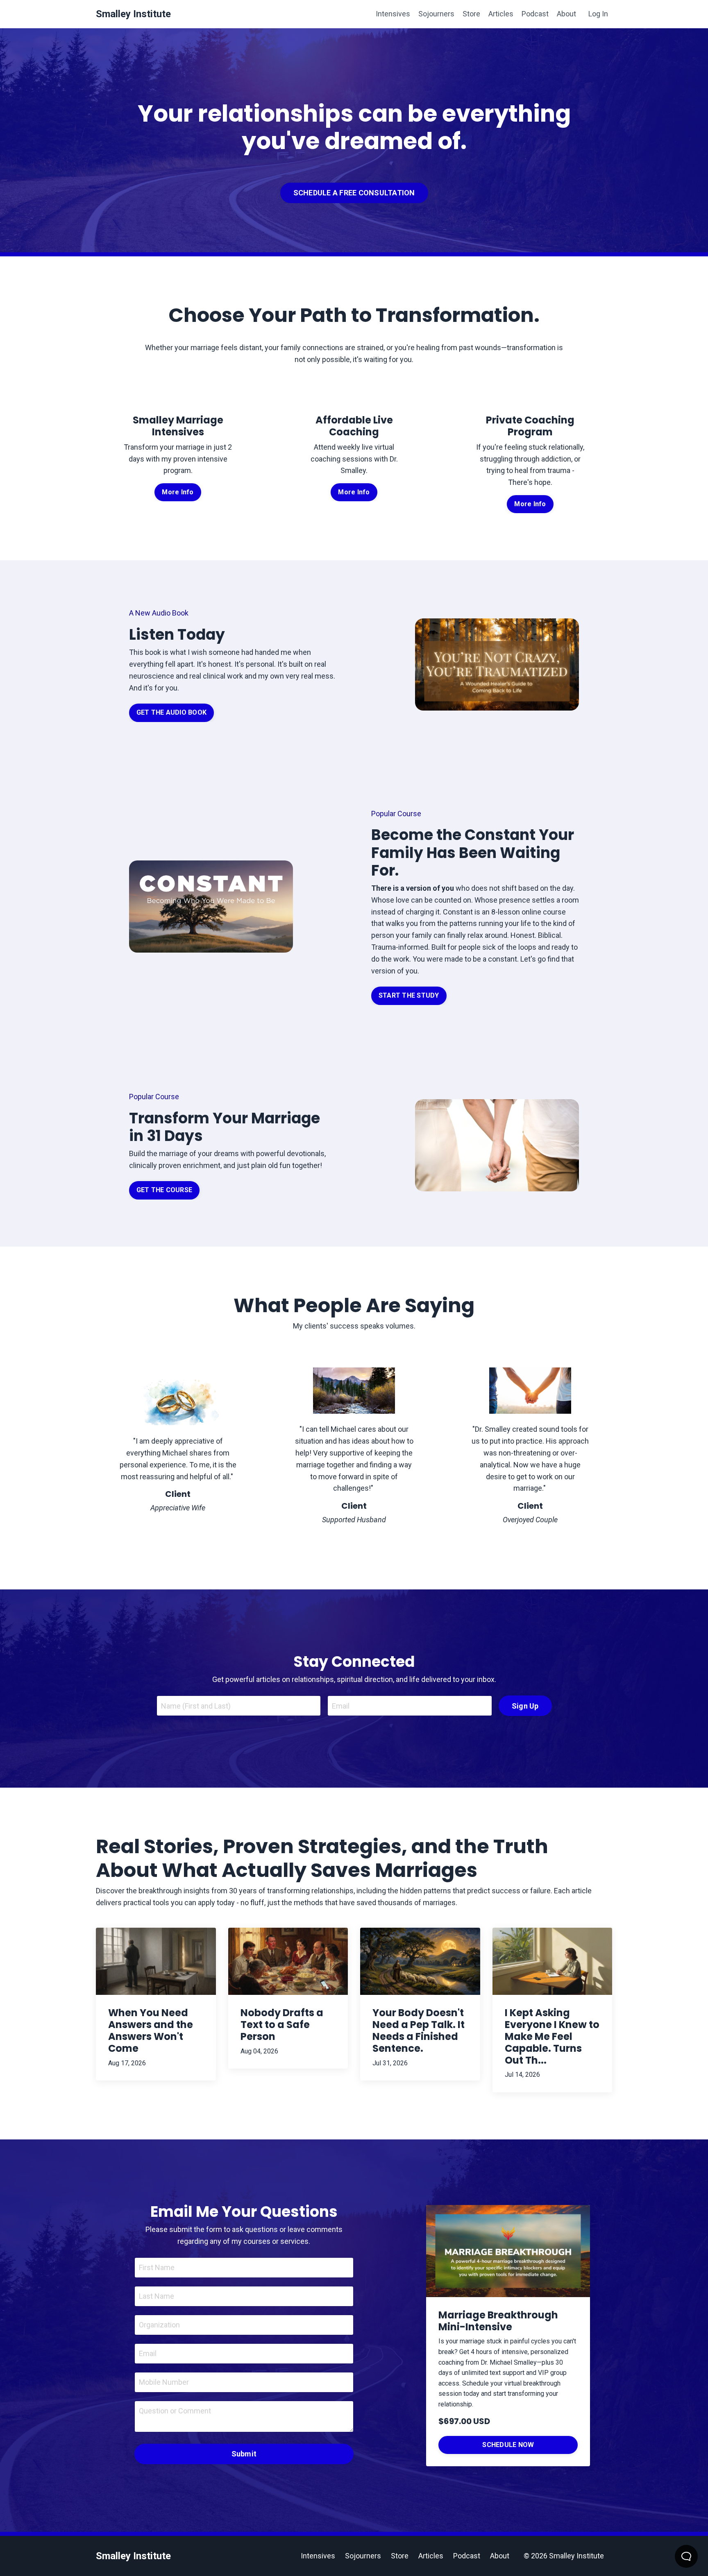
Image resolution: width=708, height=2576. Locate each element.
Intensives (393, 14)
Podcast (535, 14)
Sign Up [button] (525, 1706)
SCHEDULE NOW (508, 2445)
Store (471, 14)
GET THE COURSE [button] (165, 1190)
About (566, 14)
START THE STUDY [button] (409, 995)
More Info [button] (178, 492)
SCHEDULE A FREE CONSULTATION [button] (354, 193)
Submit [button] (244, 2454)
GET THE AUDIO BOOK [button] (172, 712)
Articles (501, 14)
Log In (598, 14)
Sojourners (436, 14)
